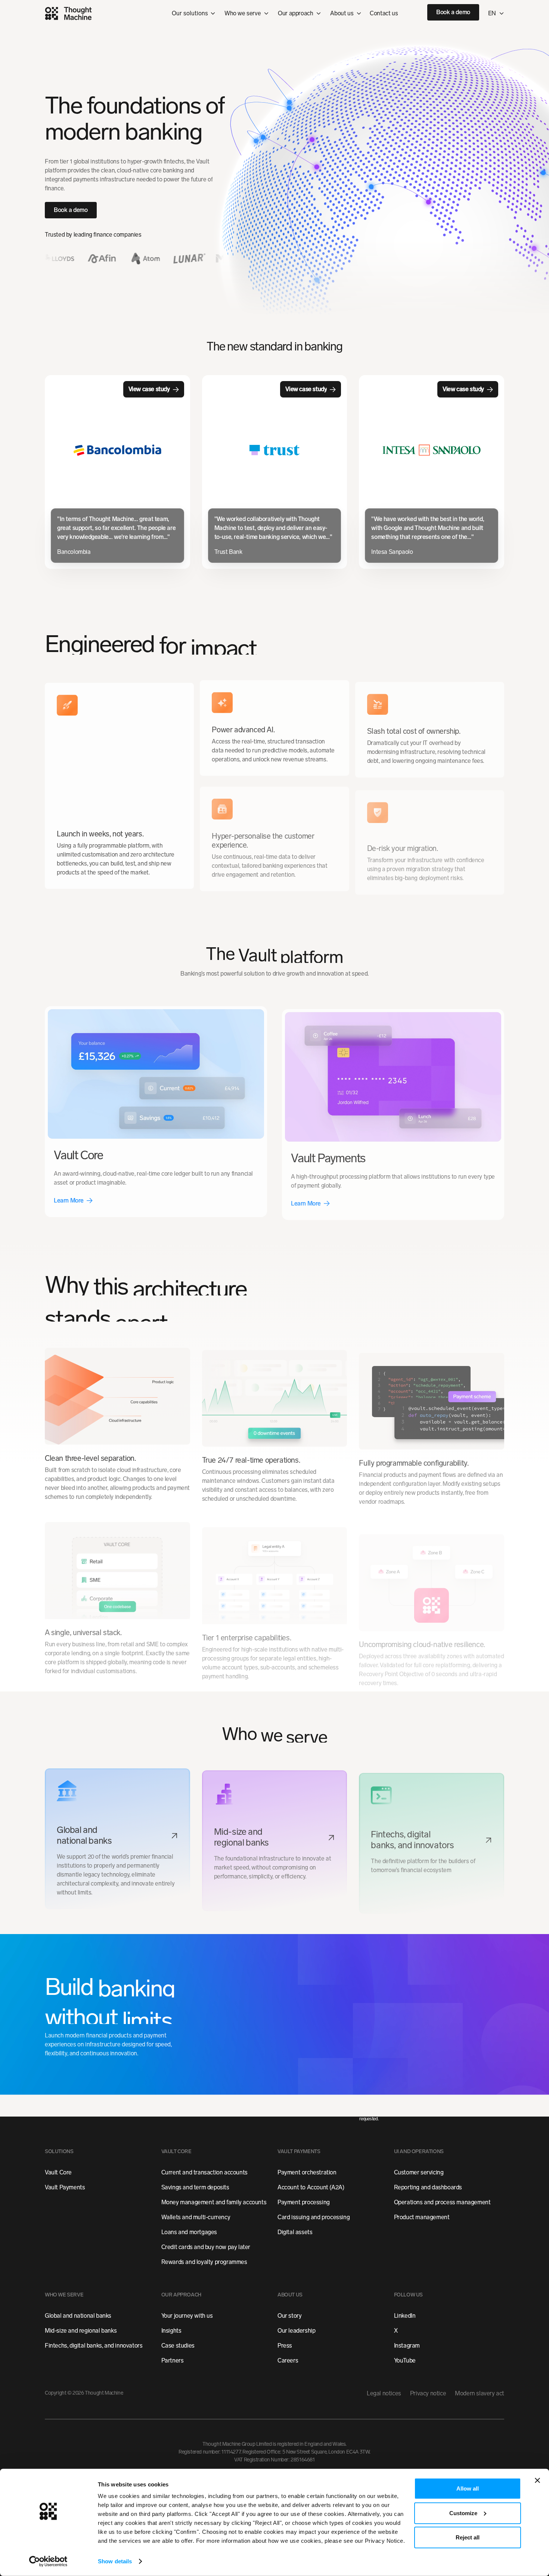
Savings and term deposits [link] (195, 2187)
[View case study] (117, 472)
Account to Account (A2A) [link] (311, 2187)
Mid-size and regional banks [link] (81, 2331)
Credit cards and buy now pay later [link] (206, 2247)
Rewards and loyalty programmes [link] (204, 2262)
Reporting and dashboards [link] (428, 2187)
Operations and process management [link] (442, 2202)
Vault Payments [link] (65, 2187)
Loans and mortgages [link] (189, 2232)
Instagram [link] (407, 2346)
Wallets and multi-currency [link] (196, 2217)
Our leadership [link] (296, 2331)
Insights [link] (171, 2331)
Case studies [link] (178, 2346)
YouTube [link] (405, 2360)
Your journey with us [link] (187, 2316)
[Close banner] (537, 2480)
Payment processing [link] (304, 2202)
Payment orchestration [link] (307, 2172)
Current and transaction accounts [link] (204, 2172)
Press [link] (285, 2346)
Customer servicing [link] (419, 2172)
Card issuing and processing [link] (314, 2217)
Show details (115, 2561)
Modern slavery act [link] (480, 2393)
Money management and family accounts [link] (214, 2202)
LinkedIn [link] (405, 2316)
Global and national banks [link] (78, 2316)
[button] (247, 13)
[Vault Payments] (393, 1112)
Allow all (468, 2488)
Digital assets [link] (295, 2232)
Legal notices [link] (384, 2393)
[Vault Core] (156, 1109)
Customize (463, 2513)
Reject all (468, 2537)
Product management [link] (422, 2217)
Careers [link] (288, 2360)
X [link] (396, 2331)
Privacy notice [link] (428, 2393)
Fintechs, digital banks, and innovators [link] (94, 2346)
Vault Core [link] (58, 2172)
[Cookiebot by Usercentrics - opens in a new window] (48, 2561)
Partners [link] (173, 2360)
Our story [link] (289, 2316)
